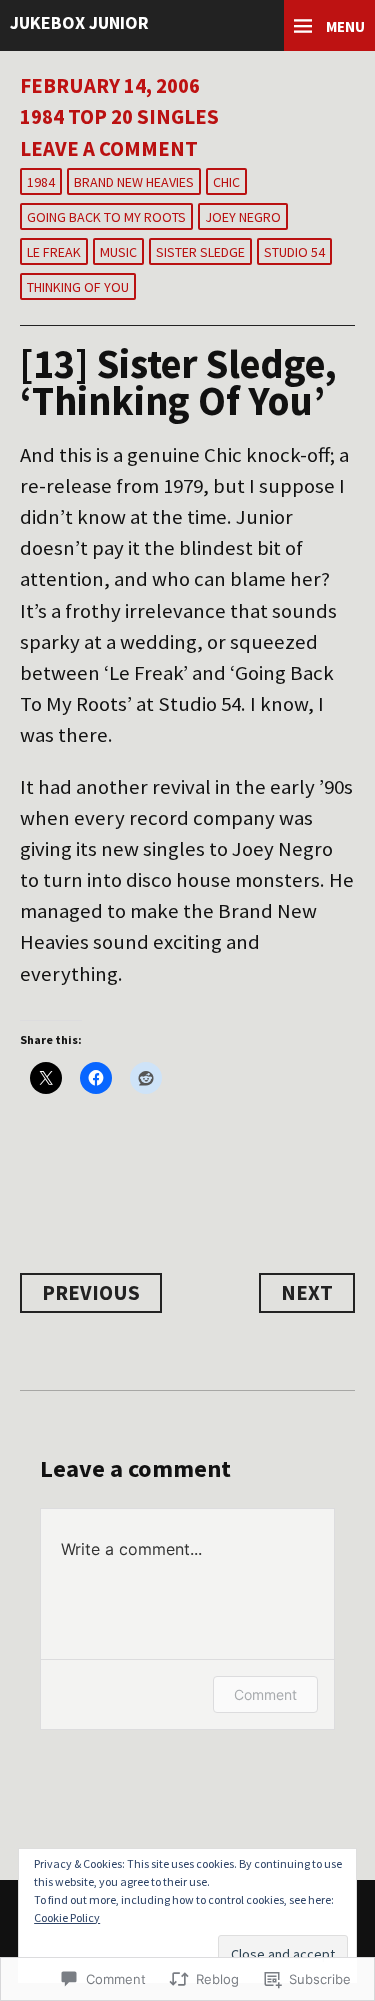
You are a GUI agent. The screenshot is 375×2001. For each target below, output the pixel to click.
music (118, 252)
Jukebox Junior (79, 22)
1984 (41, 182)
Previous (91, 1293)
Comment (265, 1694)
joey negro (243, 217)
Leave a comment (109, 149)
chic (226, 182)
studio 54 (294, 252)
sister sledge (200, 252)
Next (307, 1293)
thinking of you (78, 287)
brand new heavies (134, 182)
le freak (54, 252)
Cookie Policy (67, 1917)
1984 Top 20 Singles (119, 117)
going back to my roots (106, 217)
